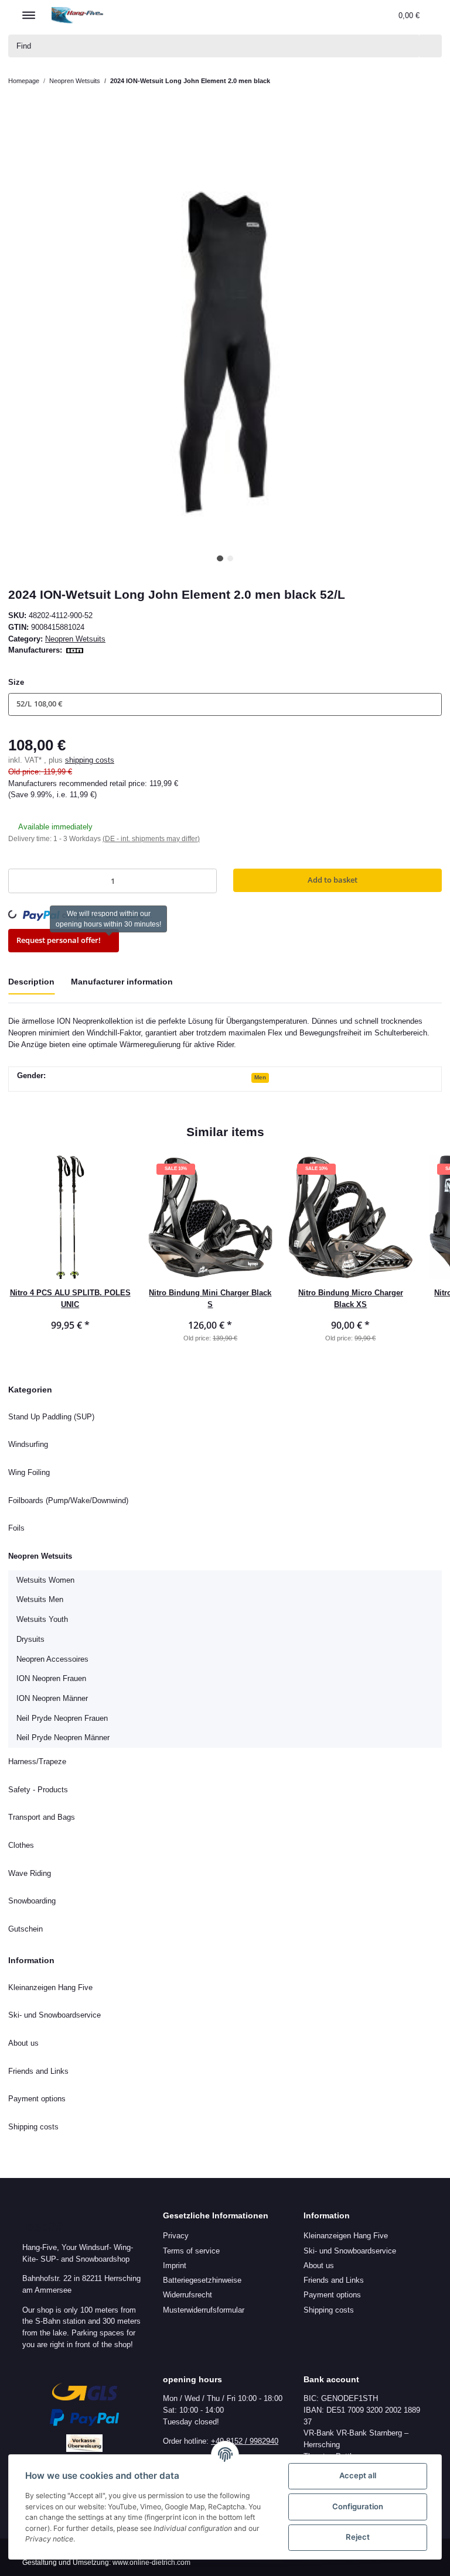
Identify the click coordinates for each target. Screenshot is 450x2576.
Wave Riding (30, 1873)
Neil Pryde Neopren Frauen (64, 1718)
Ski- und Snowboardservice (55, 2015)
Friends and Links (39, 2071)
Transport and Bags (42, 1817)
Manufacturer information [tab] (122, 982)
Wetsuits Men (40, 1599)
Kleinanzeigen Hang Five (50, 1987)
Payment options (38, 2098)
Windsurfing (30, 1444)
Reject (358, 2537)
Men (260, 1077)
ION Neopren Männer (54, 1698)
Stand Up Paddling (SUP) (51, 1416)
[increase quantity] (205, 881)
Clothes (21, 1845)
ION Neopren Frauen (53, 1678)
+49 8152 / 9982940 (246, 2441)
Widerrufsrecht (189, 2294)
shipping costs (88, 760)
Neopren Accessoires (53, 1659)
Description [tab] (31, 982)
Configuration (358, 2506)
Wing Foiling (29, 1472)
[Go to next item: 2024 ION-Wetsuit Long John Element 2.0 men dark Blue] (431, 81)
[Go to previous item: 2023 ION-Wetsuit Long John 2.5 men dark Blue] (408, 81)
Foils (16, 1528)
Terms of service (191, 2251)
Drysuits (31, 1639)
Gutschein (26, 1929)
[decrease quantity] (20, 881)
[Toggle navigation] (29, 10)
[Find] (431, 46)
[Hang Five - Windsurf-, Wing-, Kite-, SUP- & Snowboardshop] (78, 15)
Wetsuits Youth (43, 1619)
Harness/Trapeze (38, 1761)
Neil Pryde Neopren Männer (65, 1737)
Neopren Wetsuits (77, 639)
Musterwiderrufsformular (207, 2310)
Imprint (176, 2265)
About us (24, 2043)
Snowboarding (34, 1901)
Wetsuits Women (46, 1580)
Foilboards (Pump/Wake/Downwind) (72, 1500)
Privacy (175, 2235)
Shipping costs (33, 2126)
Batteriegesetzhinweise (203, 2280)
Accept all (358, 2475)
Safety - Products (38, 1789)
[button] (332, 15)
